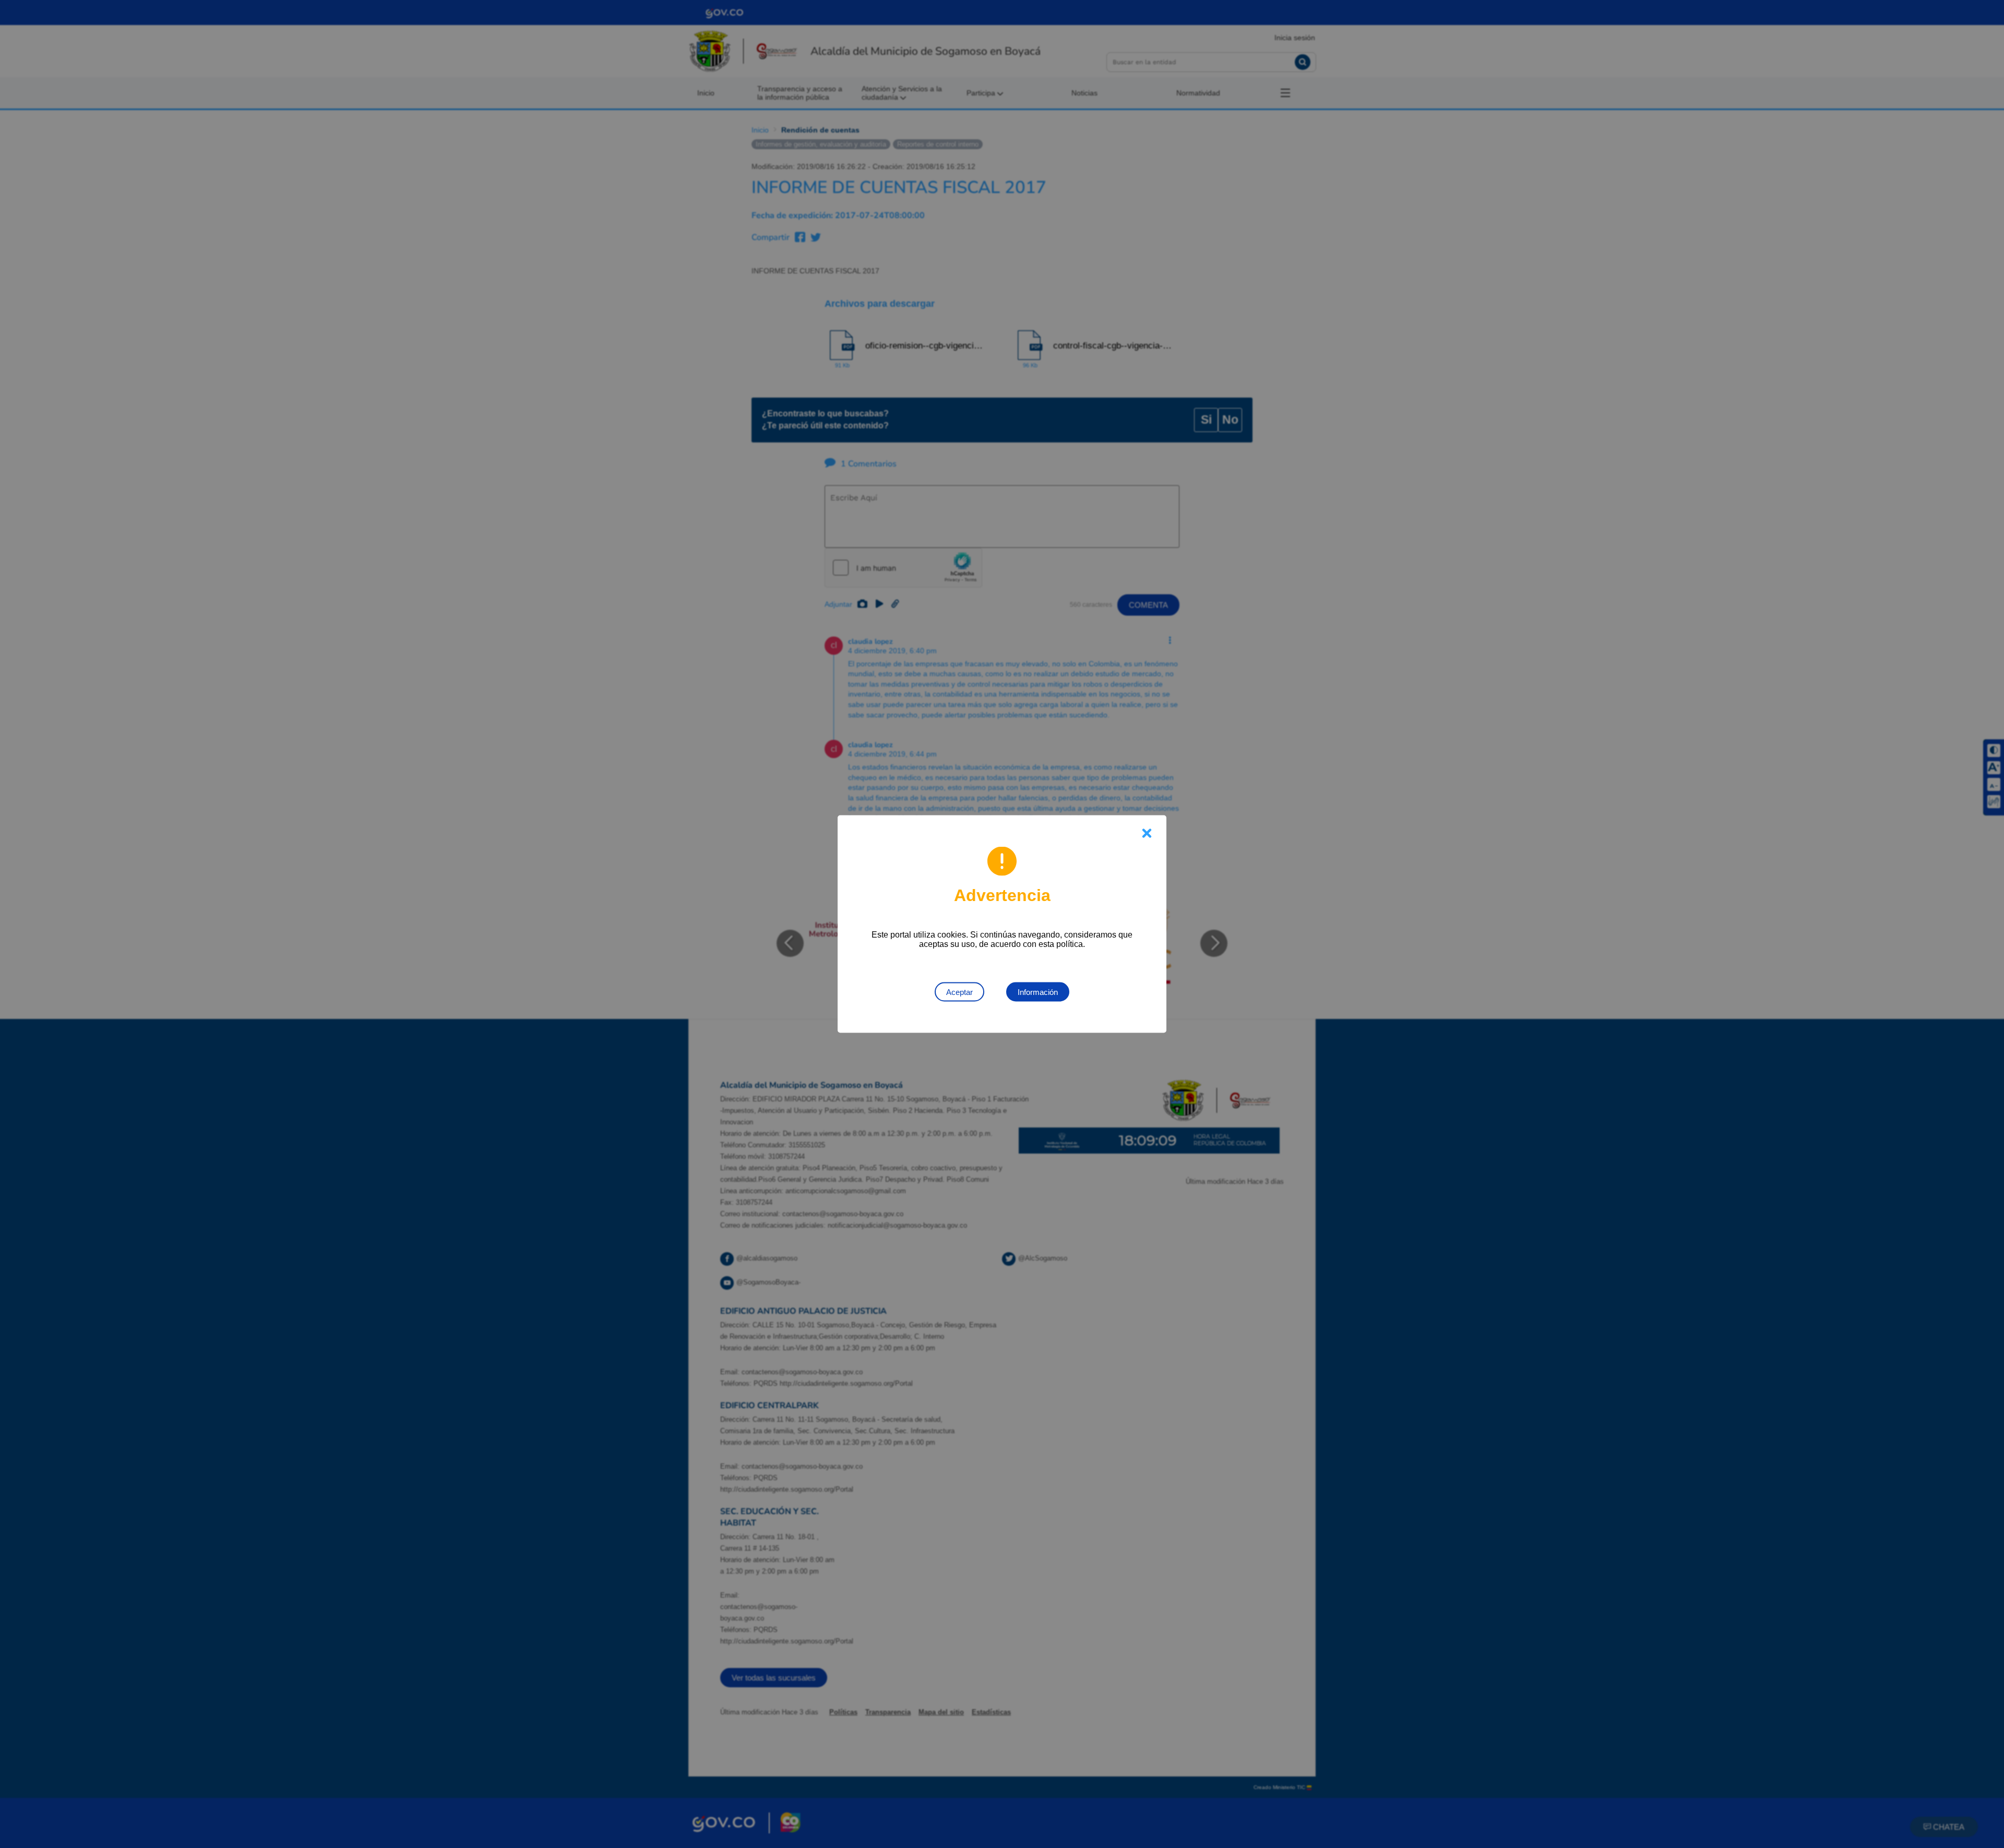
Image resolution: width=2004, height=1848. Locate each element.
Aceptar (959, 992)
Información (1038, 992)
